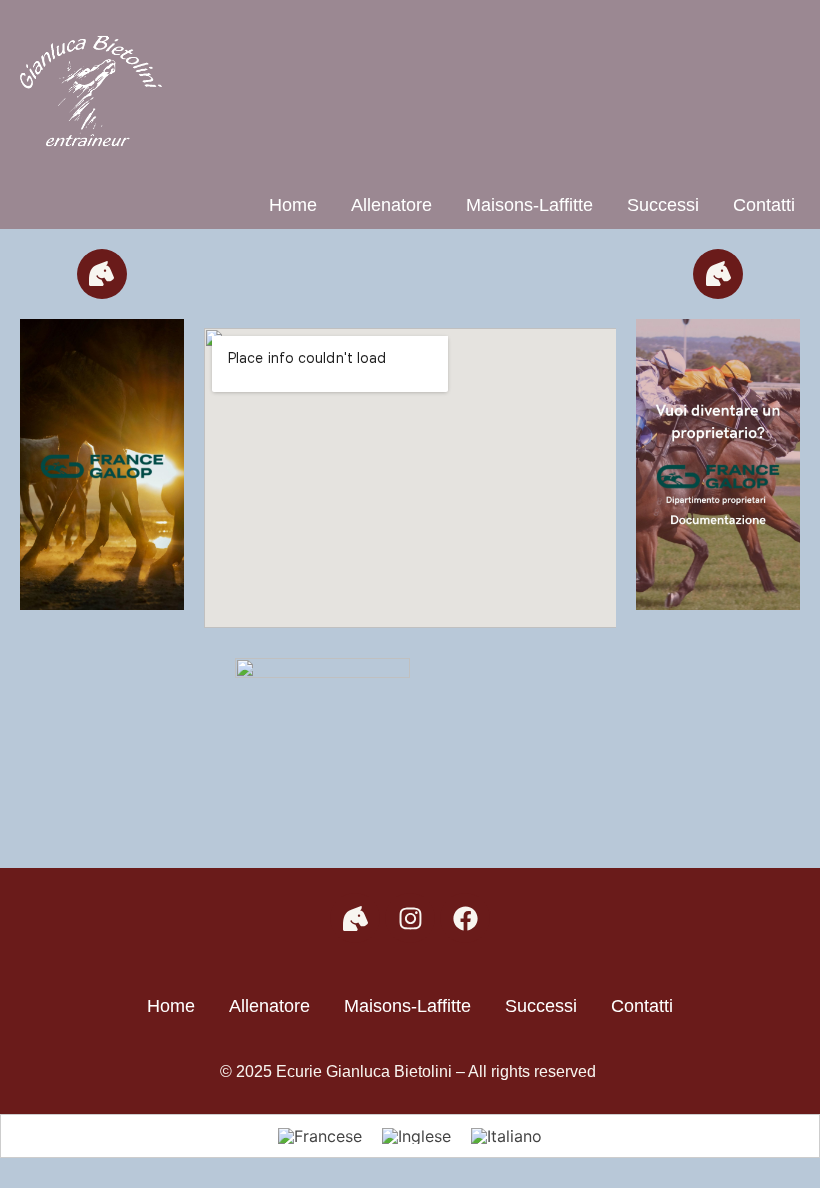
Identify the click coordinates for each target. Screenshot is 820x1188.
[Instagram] (410, 918)
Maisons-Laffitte (529, 205)
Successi (663, 205)
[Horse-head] (102, 274)
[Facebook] (465, 918)
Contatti (764, 205)
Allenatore (391, 205)
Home (293, 205)
